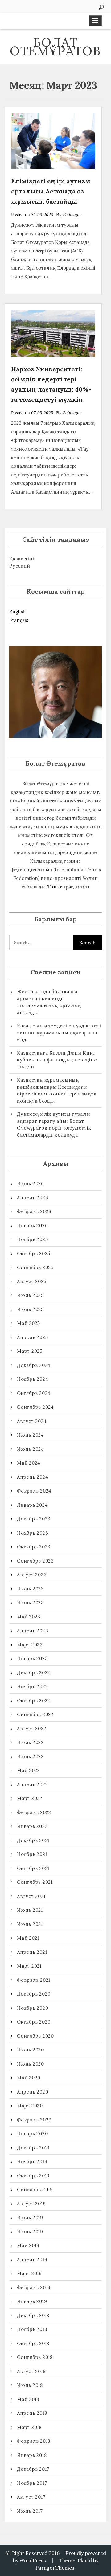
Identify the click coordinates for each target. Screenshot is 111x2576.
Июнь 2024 (31, 1449)
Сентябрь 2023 (35, 1561)
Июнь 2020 (31, 2064)
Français (19, 620)
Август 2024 (32, 1421)
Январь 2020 (32, 2134)
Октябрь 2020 (34, 2022)
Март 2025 (30, 1351)
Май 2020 (29, 2078)
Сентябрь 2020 (35, 2036)
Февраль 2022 (34, 1812)
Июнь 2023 (31, 1603)
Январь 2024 (32, 1505)
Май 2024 (29, 1463)
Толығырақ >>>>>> (69, 887)
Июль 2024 (31, 1435)
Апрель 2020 (33, 2092)
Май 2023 (29, 1617)
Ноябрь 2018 (32, 2329)
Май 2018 (28, 2399)
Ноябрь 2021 (32, 1854)
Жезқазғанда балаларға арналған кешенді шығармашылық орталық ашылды (49, 1002)
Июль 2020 (31, 2050)
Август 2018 (31, 2371)
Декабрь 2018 (33, 2315)
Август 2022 (32, 1729)
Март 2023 (30, 1645)
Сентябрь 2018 (35, 2357)
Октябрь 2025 (34, 1253)
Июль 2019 (30, 2217)
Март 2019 (29, 2273)
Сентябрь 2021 (35, 1882)
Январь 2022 (32, 1826)
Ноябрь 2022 (32, 1686)
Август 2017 (31, 2497)
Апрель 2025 (32, 1337)
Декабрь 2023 (34, 1519)
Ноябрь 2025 (32, 1239)
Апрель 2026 (33, 1198)
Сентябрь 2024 (35, 1407)
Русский (20, 566)
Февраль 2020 (34, 2120)
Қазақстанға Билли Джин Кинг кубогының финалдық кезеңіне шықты (57, 1060)
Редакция (72, 215)
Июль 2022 (30, 1742)
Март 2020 (30, 2106)
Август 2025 (32, 1281)
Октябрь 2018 (33, 2343)
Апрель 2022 (32, 1784)
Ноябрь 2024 (33, 1379)
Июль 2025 (30, 1295)
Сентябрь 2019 (35, 2190)
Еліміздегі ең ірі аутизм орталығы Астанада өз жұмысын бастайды (51, 191)
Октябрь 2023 (34, 1547)
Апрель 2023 (33, 1631)
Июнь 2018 (30, 2385)
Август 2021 (31, 1896)
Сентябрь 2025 (35, 1267)
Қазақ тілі (22, 559)
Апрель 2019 (32, 2260)
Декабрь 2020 (34, 1994)
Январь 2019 (32, 2301)
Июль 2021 (30, 1910)
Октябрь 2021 (33, 1868)
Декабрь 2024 (34, 1365)
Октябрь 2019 (33, 2176)
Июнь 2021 (30, 1924)
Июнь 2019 (30, 2232)
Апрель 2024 (33, 1477)
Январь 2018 (32, 2455)
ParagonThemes (55, 2568)
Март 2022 (30, 1798)
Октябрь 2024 (34, 1393)
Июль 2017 (30, 2511)
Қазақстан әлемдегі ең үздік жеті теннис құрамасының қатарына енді (59, 1032)
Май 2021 (28, 1938)
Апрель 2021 (32, 1952)
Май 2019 (28, 2245)
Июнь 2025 (30, 1309)
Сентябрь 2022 (35, 1714)
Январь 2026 (32, 1226)
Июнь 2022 (30, 1756)
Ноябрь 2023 (33, 1533)
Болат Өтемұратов (55, 47)
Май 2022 (29, 1770)
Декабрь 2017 (33, 2469)
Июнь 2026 (31, 1183)
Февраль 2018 (34, 2441)
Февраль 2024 (34, 1491)
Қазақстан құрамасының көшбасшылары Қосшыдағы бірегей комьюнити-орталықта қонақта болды (57, 1090)
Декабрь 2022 (34, 1673)
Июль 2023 (31, 1589)
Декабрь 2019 (33, 2148)
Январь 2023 (32, 1659)
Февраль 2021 (34, 1980)
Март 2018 (29, 2427)
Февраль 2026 (34, 1211)
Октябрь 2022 (34, 1701)
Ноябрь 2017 (32, 2483)
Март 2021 (29, 1966)
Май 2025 (29, 1323)
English (17, 612)
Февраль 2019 (34, 2287)
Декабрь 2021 (33, 1840)
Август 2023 (32, 1575)
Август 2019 (31, 2204)
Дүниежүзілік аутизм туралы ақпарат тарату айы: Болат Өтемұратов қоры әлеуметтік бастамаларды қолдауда (54, 1124)
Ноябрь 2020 (33, 2008)
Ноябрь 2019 (32, 2162)
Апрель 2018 (32, 2413)
